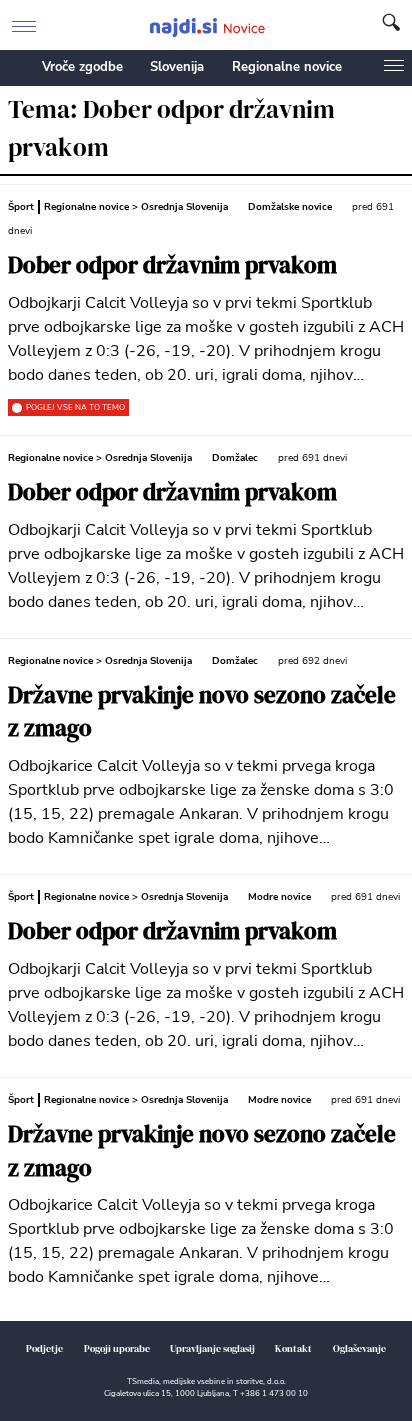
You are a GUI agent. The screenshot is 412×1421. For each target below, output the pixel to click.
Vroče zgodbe (82, 67)
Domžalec (235, 458)
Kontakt (293, 1348)
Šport (21, 207)
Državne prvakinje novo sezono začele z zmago (202, 712)
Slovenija (177, 67)
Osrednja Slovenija (184, 207)
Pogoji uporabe (117, 1348)
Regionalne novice (287, 67)
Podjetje (44, 1348)
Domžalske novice (290, 207)
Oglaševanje (359, 1348)
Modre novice (279, 897)
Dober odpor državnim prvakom (172, 265)
